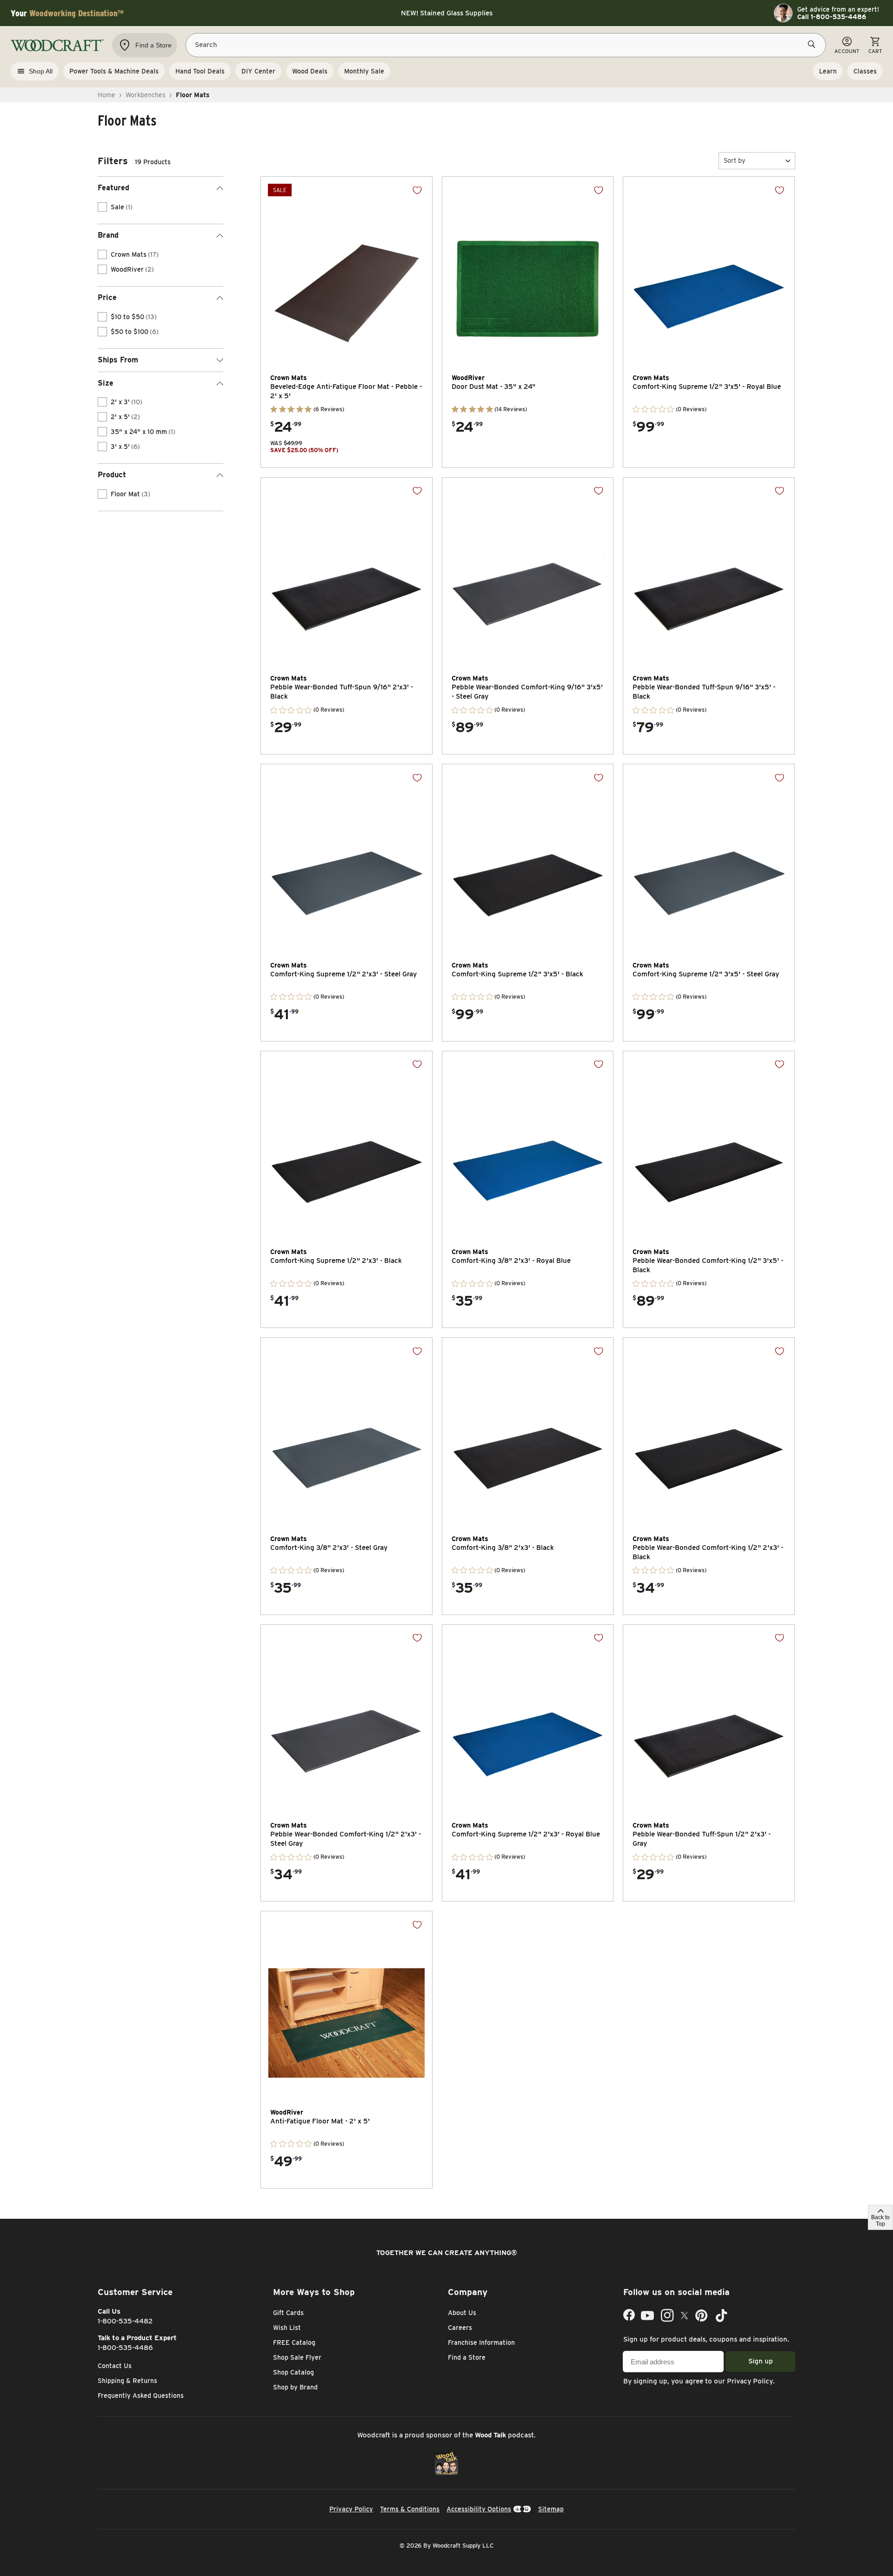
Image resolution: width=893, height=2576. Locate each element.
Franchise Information (481, 2342)
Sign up (761, 2361)
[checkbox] (102, 207)
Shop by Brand (295, 2387)
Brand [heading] (108, 235)
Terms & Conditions (410, 2509)
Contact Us (115, 2366)
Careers (460, 2328)
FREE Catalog (294, 2342)
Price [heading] (107, 297)
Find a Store (467, 2357)
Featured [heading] (113, 188)
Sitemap (551, 2509)
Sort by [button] (734, 160)
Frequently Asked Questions (141, 2396)
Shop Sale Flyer (297, 2357)
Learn (828, 71)
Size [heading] (106, 383)
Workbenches (146, 95)
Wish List (287, 2328)
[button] (757, 161)
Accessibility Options (479, 2509)
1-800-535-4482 (125, 2321)
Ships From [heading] (118, 360)
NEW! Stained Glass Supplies (447, 13)
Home (107, 95)
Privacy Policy (750, 2381)
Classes (865, 71)
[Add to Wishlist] (417, 190)
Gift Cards (288, 2313)
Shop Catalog (293, 2372)
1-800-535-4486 (125, 2348)
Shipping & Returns (127, 2381)
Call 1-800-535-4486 (832, 17)
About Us (462, 2313)
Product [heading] (112, 475)
